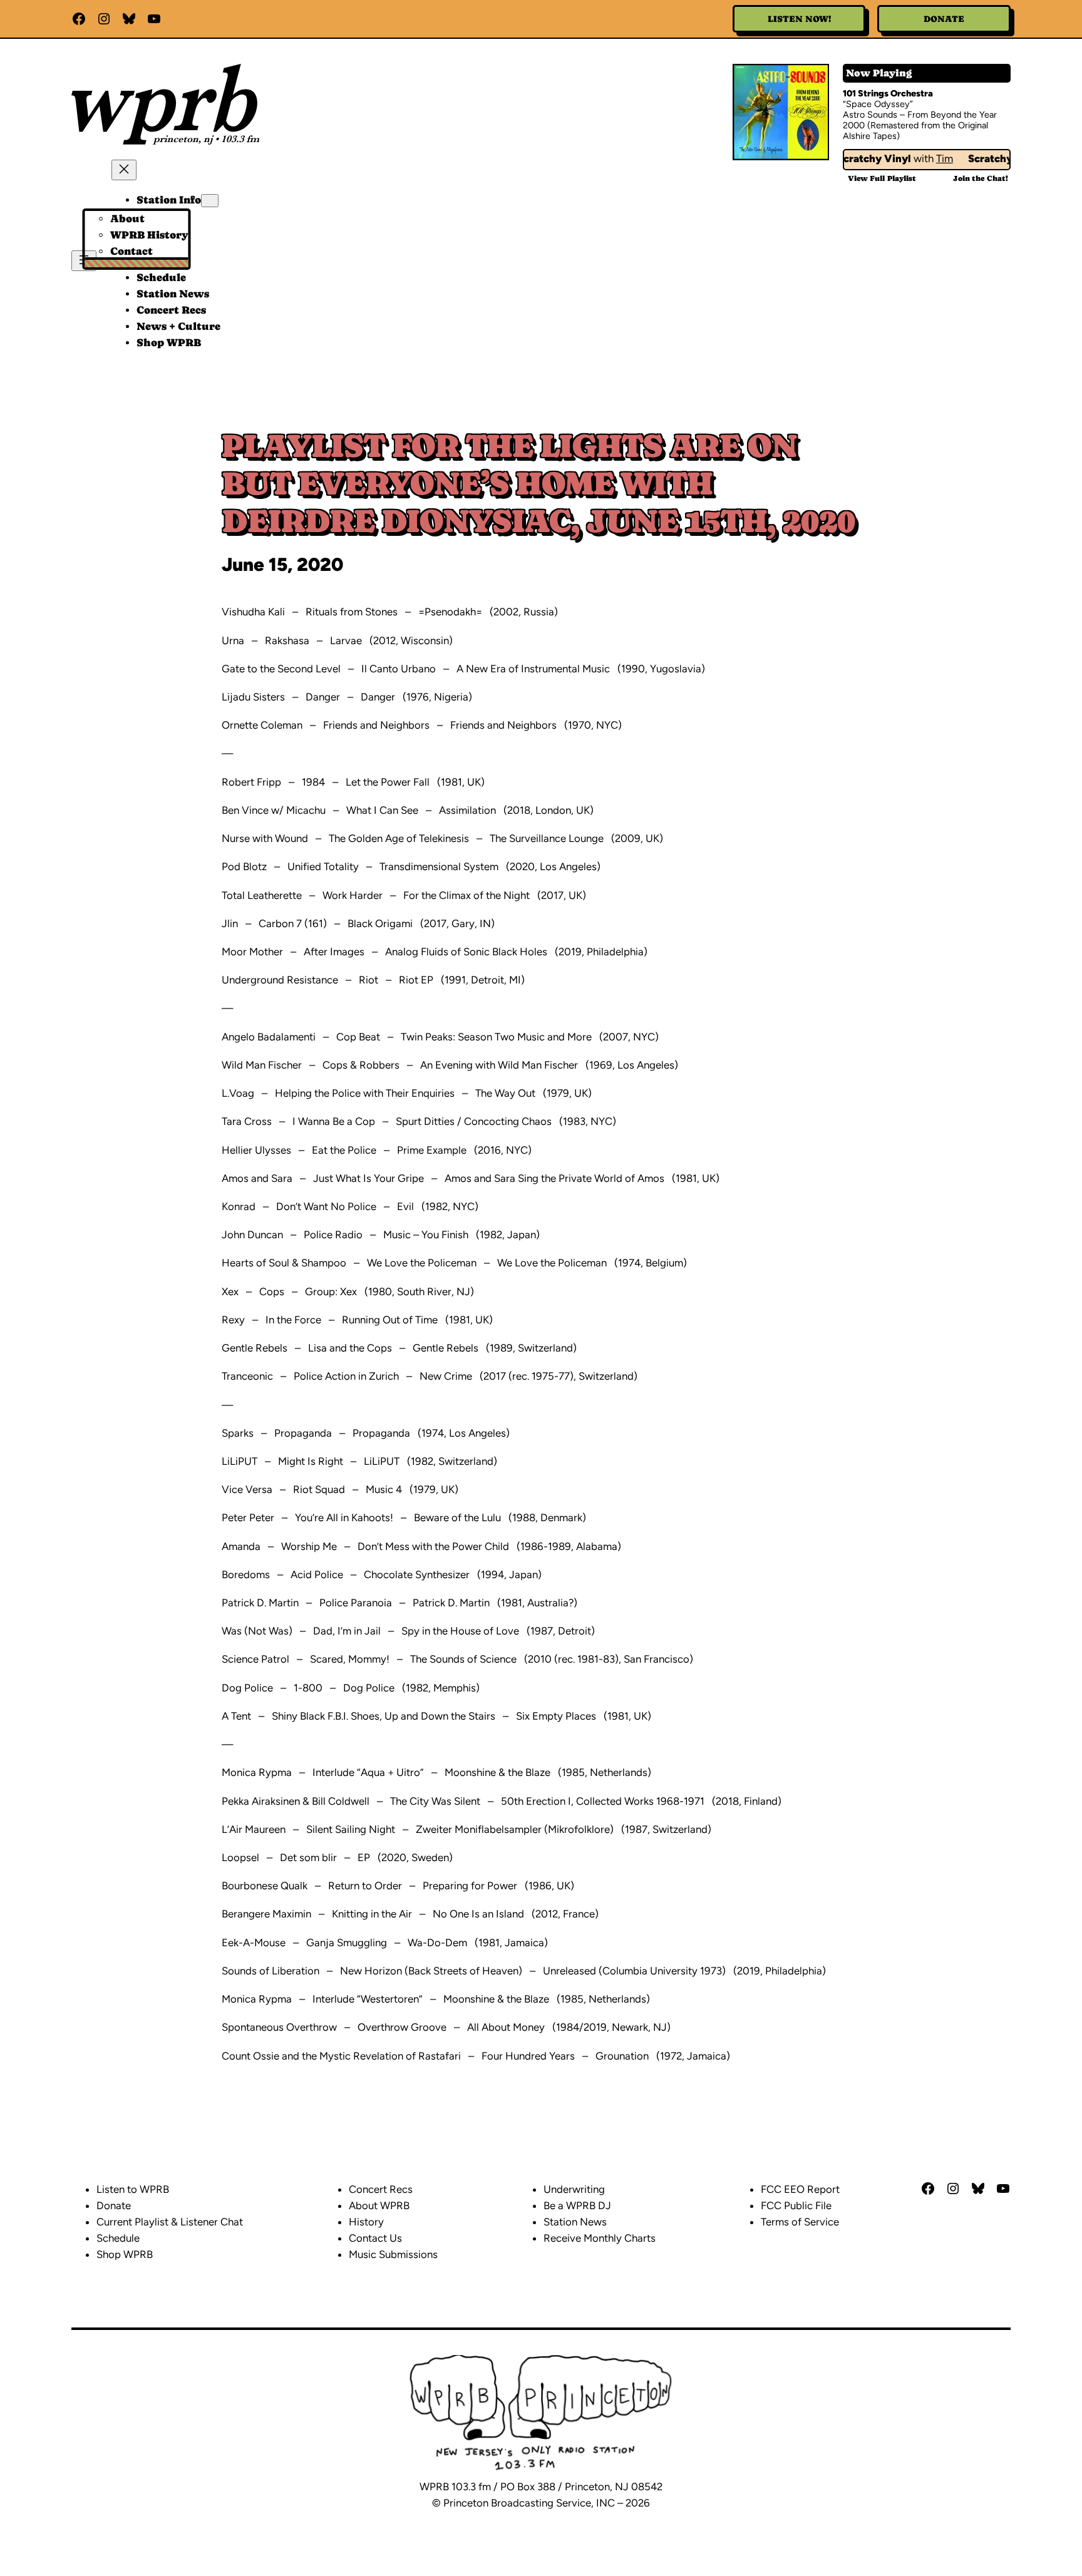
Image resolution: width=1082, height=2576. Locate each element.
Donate (944, 19)
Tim (928, 158)
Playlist (882, 178)
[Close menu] (124, 170)
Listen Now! (799, 19)
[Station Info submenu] (210, 201)
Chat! (981, 178)
